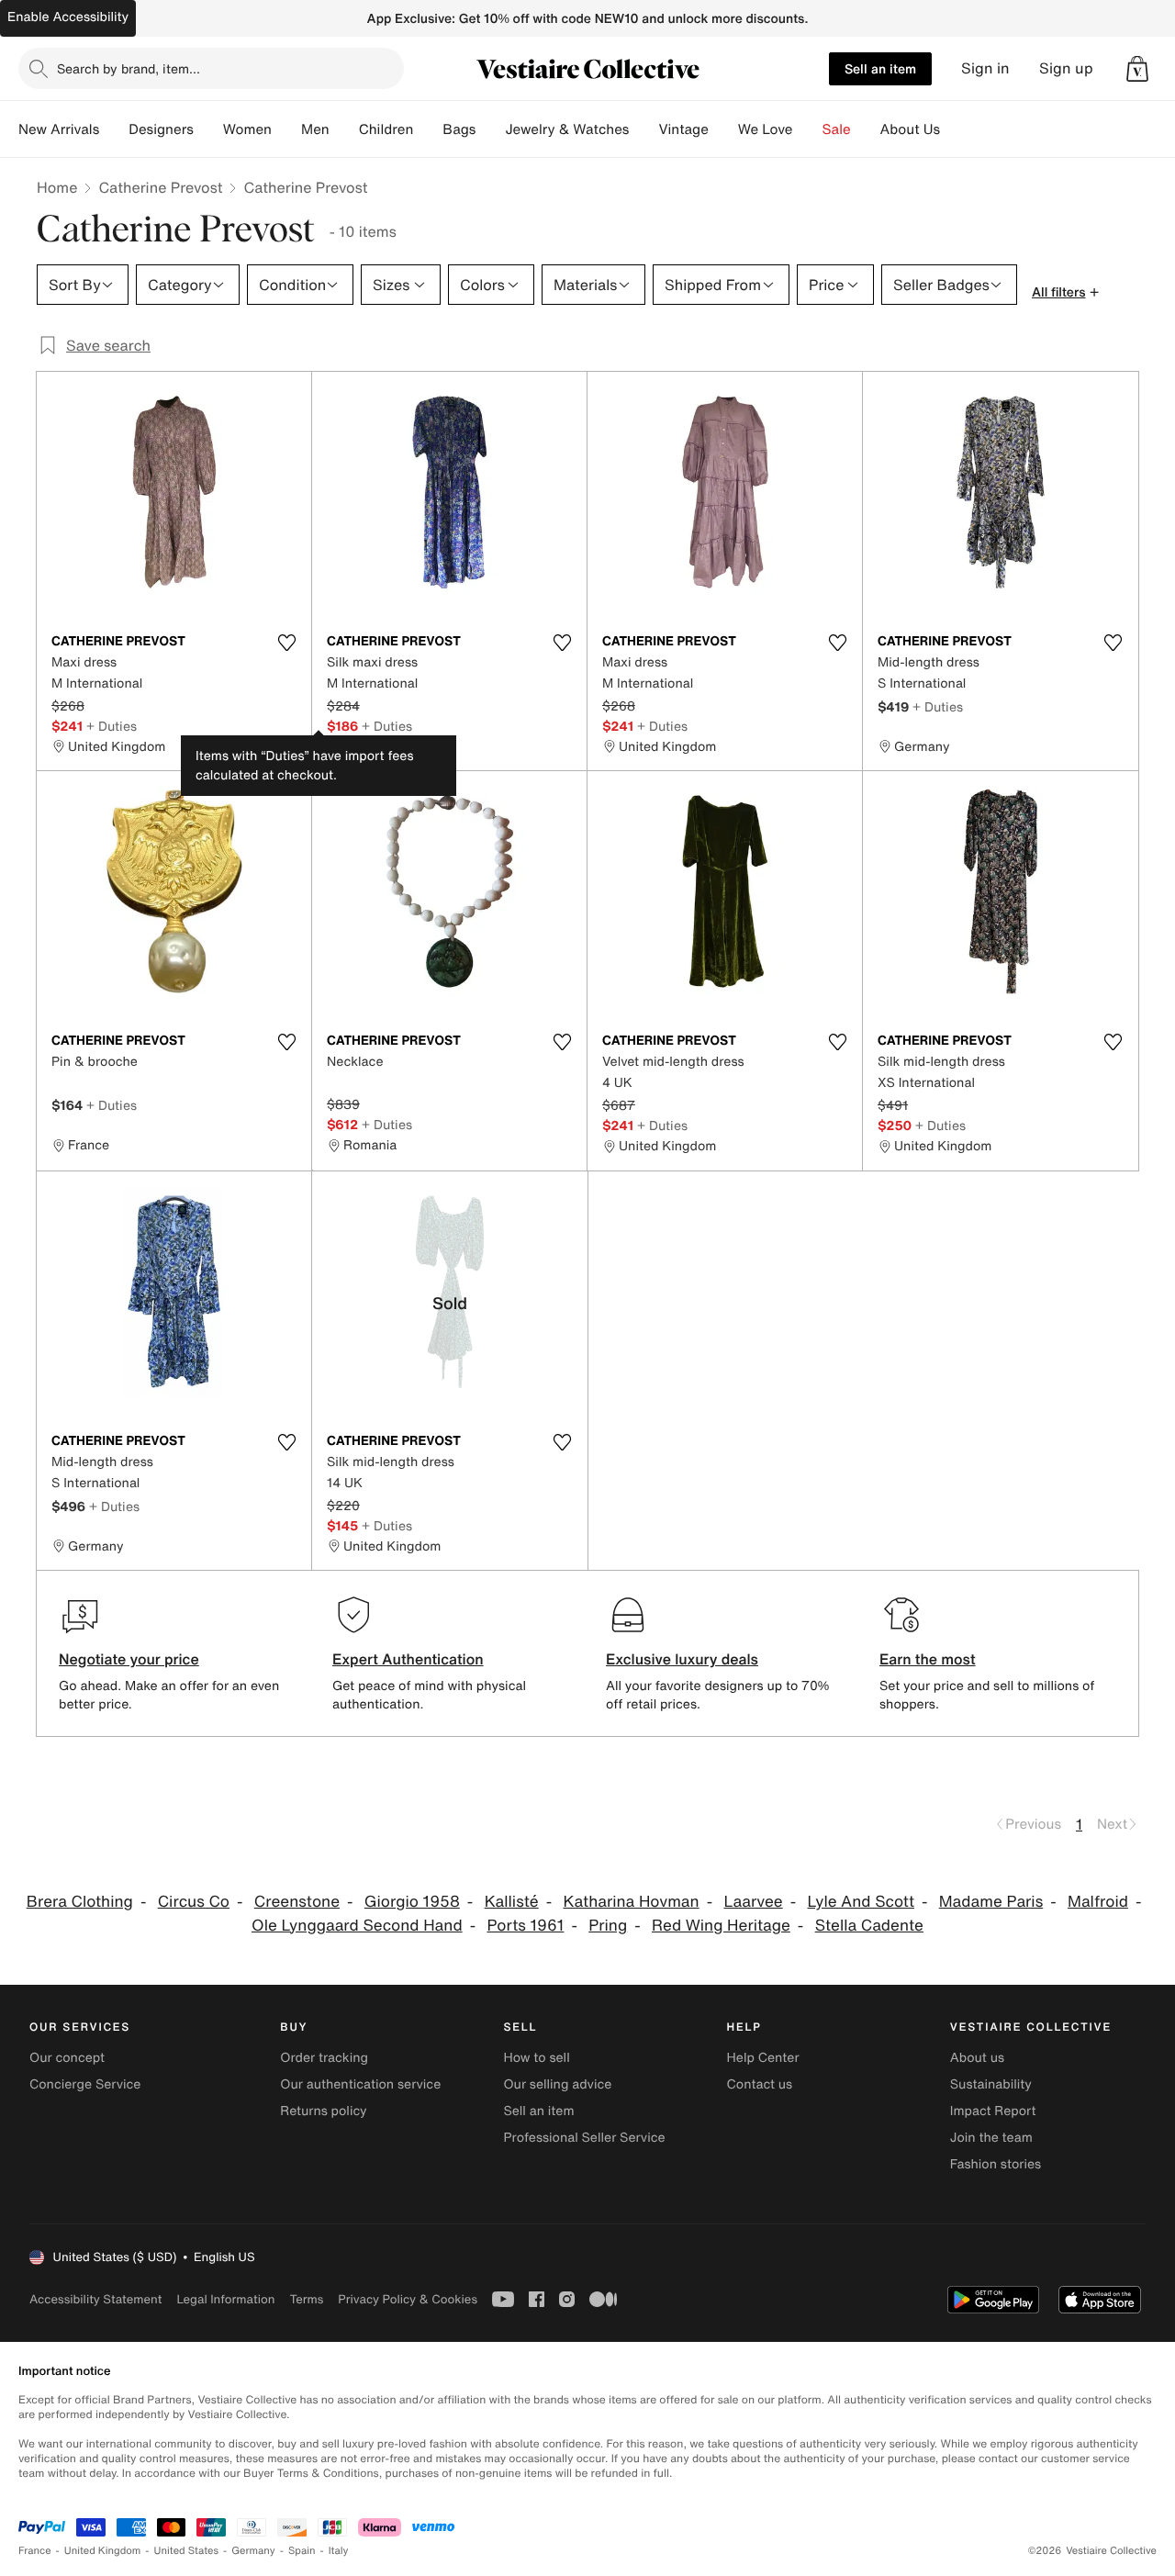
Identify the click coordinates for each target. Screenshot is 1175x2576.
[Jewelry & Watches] (643, 129)
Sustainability (991, 2084)
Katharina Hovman (631, 1902)
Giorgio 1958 (412, 1902)
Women (247, 129)
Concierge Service (85, 2084)
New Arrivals (59, 129)
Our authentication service (360, 2084)
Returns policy (323, 2111)
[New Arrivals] (114, 129)
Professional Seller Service (584, 2138)
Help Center (763, 2058)
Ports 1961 (525, 1926)
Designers (161, 129)
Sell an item (880, 68)
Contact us (760, 2084)
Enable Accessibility (68, 17)
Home (57, 187)
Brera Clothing (80, 1902)
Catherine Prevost (160, 187)
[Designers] (208, 129)
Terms (306, 2299)
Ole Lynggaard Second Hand (357, 1926)
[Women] (286, 129)
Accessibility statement (95, 2299)
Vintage (683, 129)
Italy (339, 2551)
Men (315, 129)
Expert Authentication (408, 1659)
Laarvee (753, 1902)
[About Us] (955, 129)
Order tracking (324, 2058)
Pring (608, 1926)
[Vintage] (723, 129)
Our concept (67, 2058)
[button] (1137, 69)
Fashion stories (996, 2164)
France (35, 2551)
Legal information (225, 2299)
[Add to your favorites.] (286, 643)
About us (977, 2058)
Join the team (991, 2138)
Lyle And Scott (860, 1902)
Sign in (985, 68)
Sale (837, 129)
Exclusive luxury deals (682, 1659)
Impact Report (993, 2111)
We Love (766, 129)
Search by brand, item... (129, 68)
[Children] (428, 129)
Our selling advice (557, 2084)
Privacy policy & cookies (408, 2299)
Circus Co (194, 1902)
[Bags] (490, 129)
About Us (910, 129)
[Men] (344, 129)
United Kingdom (103, 2551)
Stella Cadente (869, 1926)
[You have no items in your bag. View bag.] (1137, 69)
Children (386, 129)
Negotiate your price (129, 1659)
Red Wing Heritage (721, 1926)
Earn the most (928, 1659)
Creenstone (297, 1902)
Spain (302, 2551)
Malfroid (1098, 1902)
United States (187, 2551)
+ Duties (112, 726)
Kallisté (512, 1902)
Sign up (1066, 68)
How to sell (536, 2058)
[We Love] (808, 129)
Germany (253, 2551)
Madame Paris (991, 1902)
